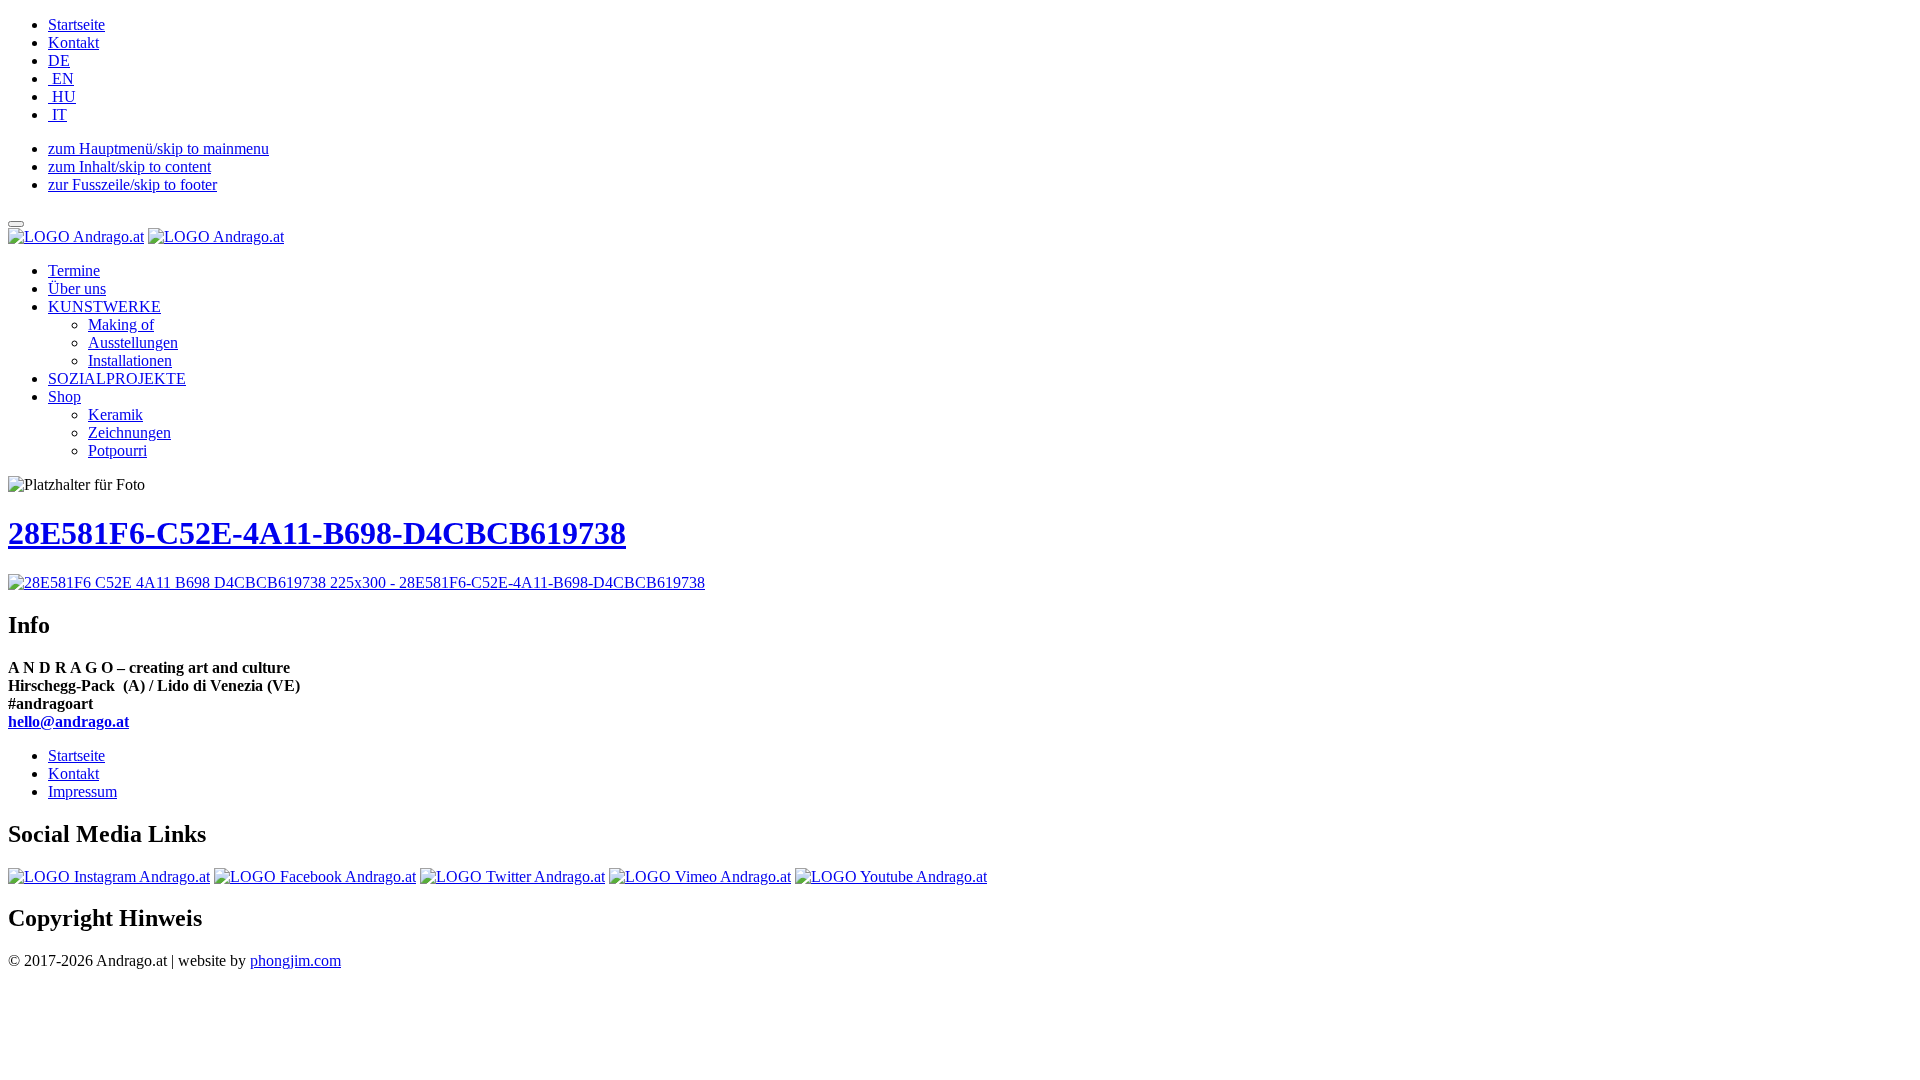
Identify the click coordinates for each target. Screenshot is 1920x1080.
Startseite (76, 24)
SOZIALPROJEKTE (117, 378)
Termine (74, 270)
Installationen (130, 360)
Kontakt (73, 42)
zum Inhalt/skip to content (129, 166)
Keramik (115, 414)
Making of (121, 324)
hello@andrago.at (68, 721)
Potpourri (117, 450)
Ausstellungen (133, 342)
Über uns (77, 288)
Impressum (82, 791)
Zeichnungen (129, 432)
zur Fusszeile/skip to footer (132, 184)
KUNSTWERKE (104, 306)
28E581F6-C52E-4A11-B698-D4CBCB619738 (317, 533)
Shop (64, 396)
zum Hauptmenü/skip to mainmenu (158, 148)
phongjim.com (295, 960)
